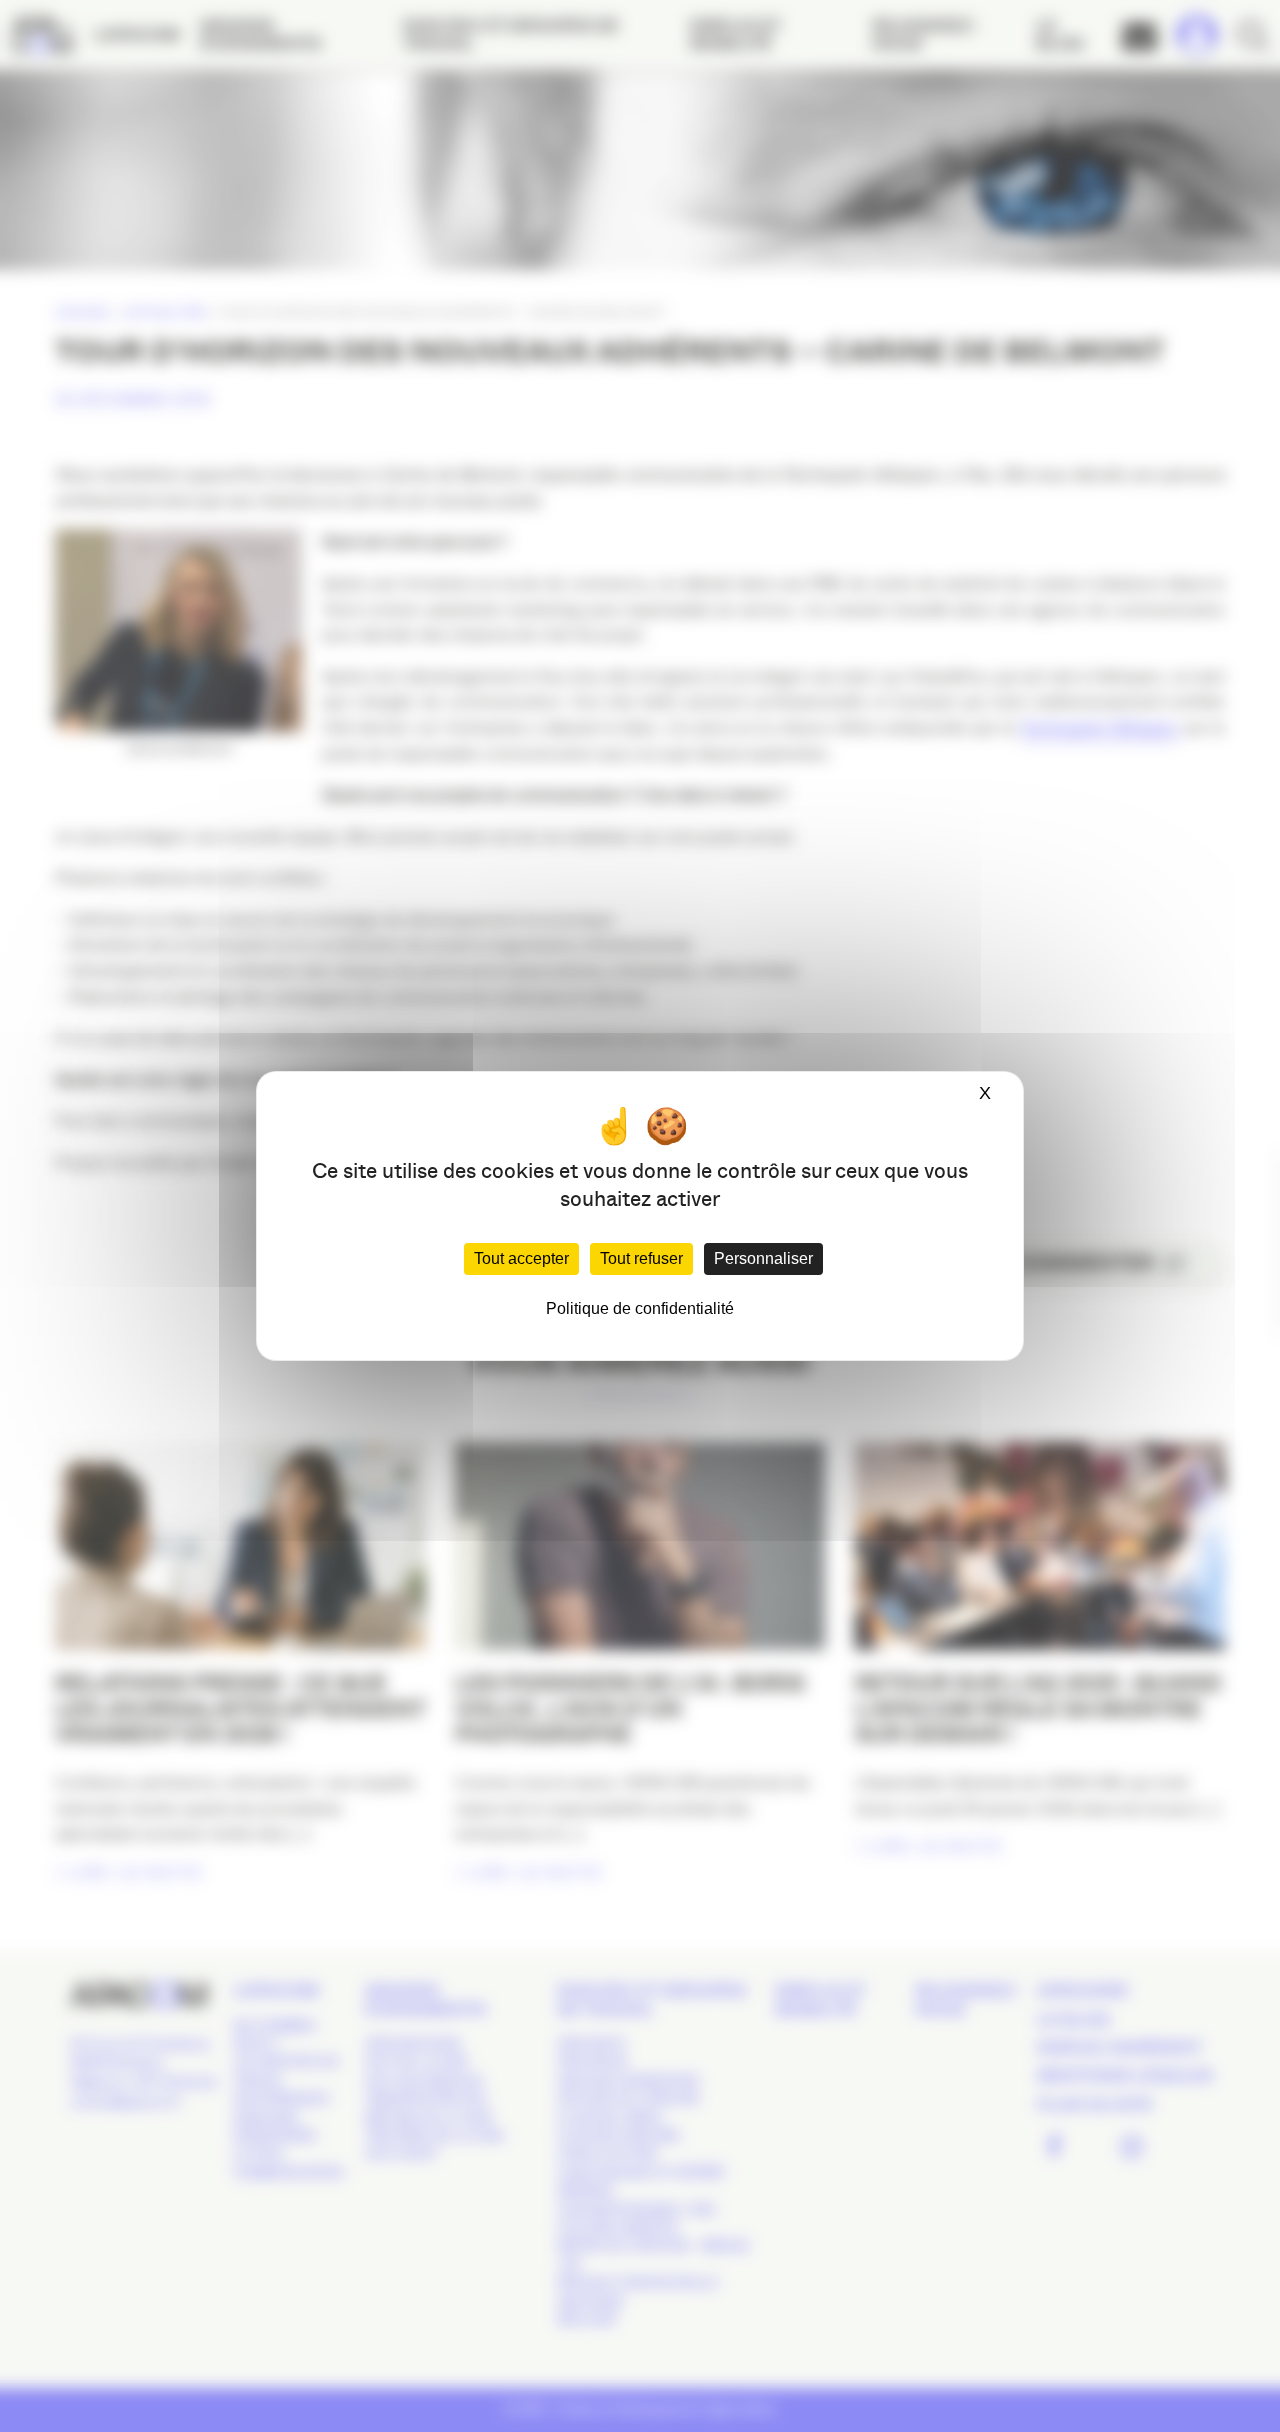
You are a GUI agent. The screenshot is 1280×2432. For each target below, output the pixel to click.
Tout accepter (521, 1258)
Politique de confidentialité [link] (640, 1308)
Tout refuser (641, 1258)
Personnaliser (763, 1258)
